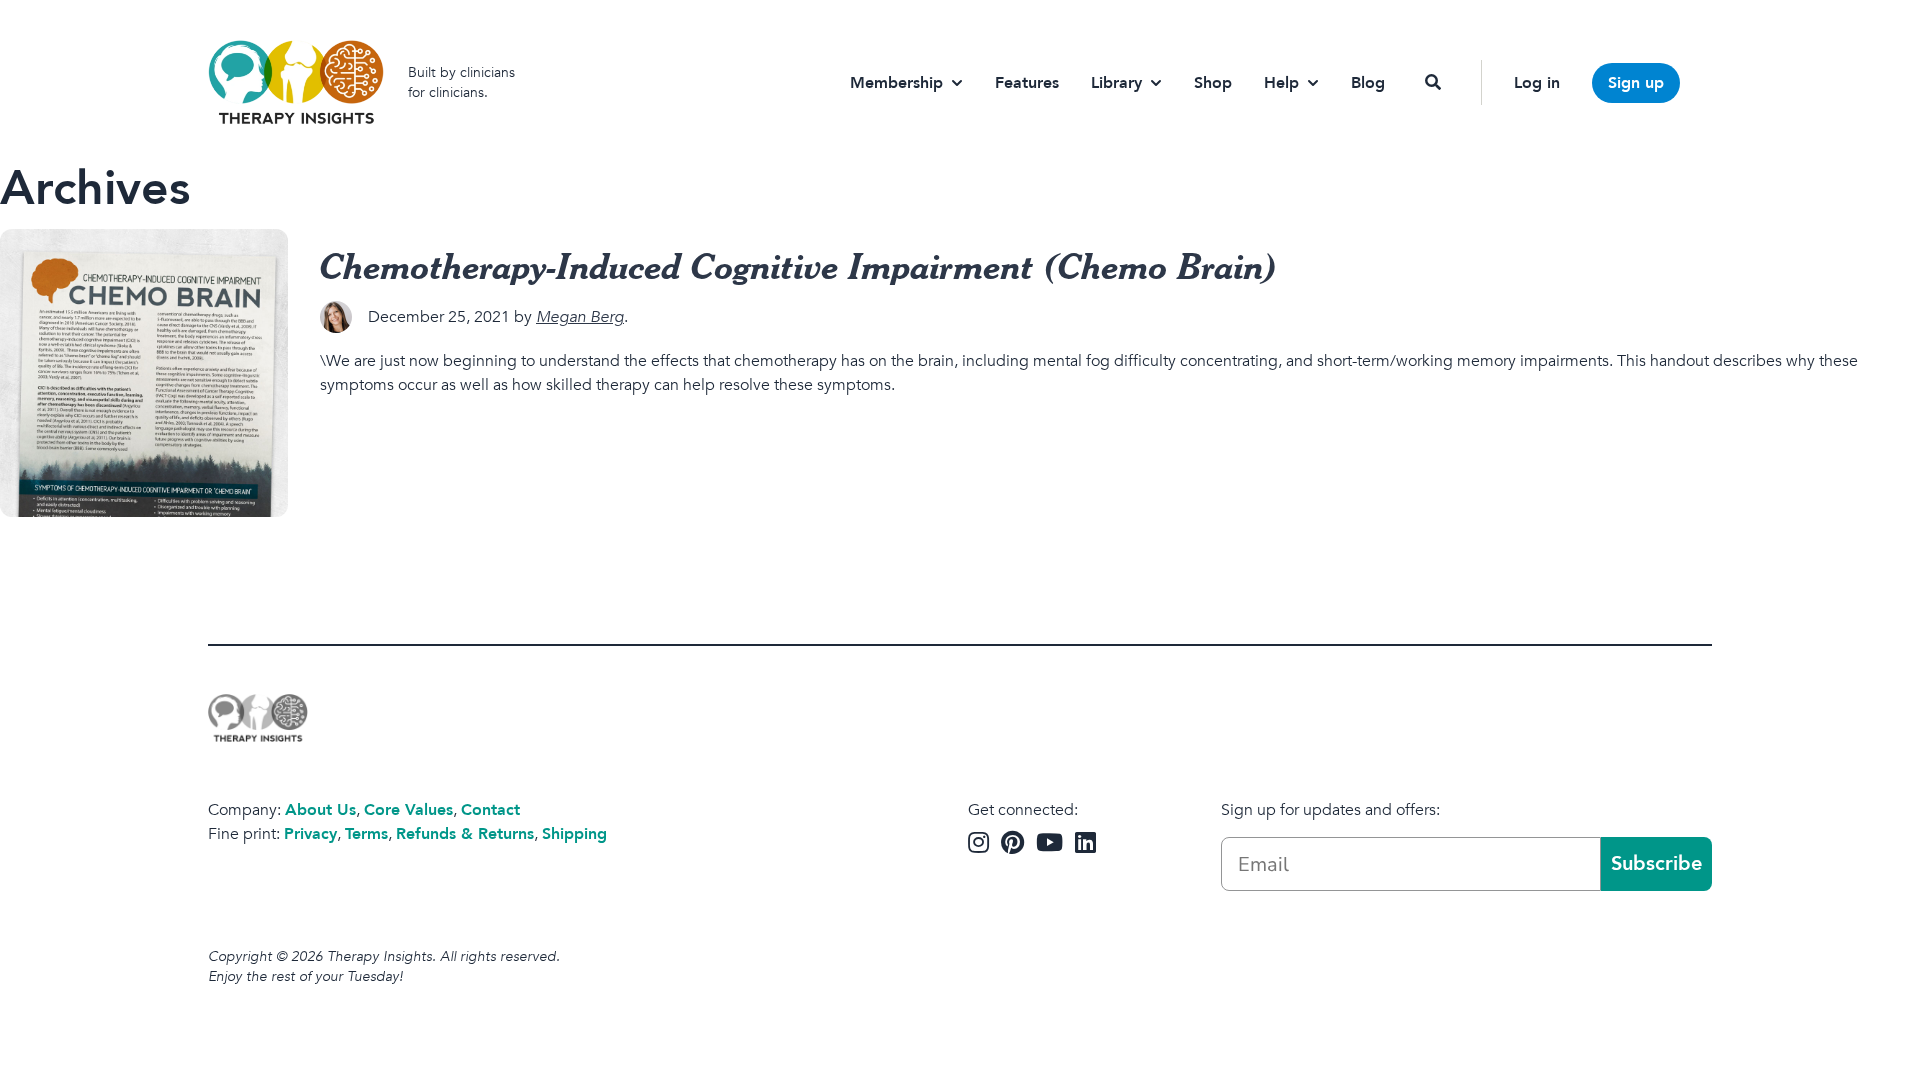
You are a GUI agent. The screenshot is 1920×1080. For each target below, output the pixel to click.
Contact (490, 810)
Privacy (310, 834)
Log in (1537, 83)
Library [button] (1116, 83)
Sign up (1636, 83)
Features (1027, 83)
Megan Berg (580, 317)
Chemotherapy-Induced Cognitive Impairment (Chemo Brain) (799, 265)
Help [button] (1281, 83)
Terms (366, 834)
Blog (1368, 83)
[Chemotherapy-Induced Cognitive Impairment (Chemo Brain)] (144, 373)
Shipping (574, 834)
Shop (1213, 83)
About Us (320, 810)
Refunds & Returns (465, 834)
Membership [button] (896, 83)
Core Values (408, 810)
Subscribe (1656, 863)
